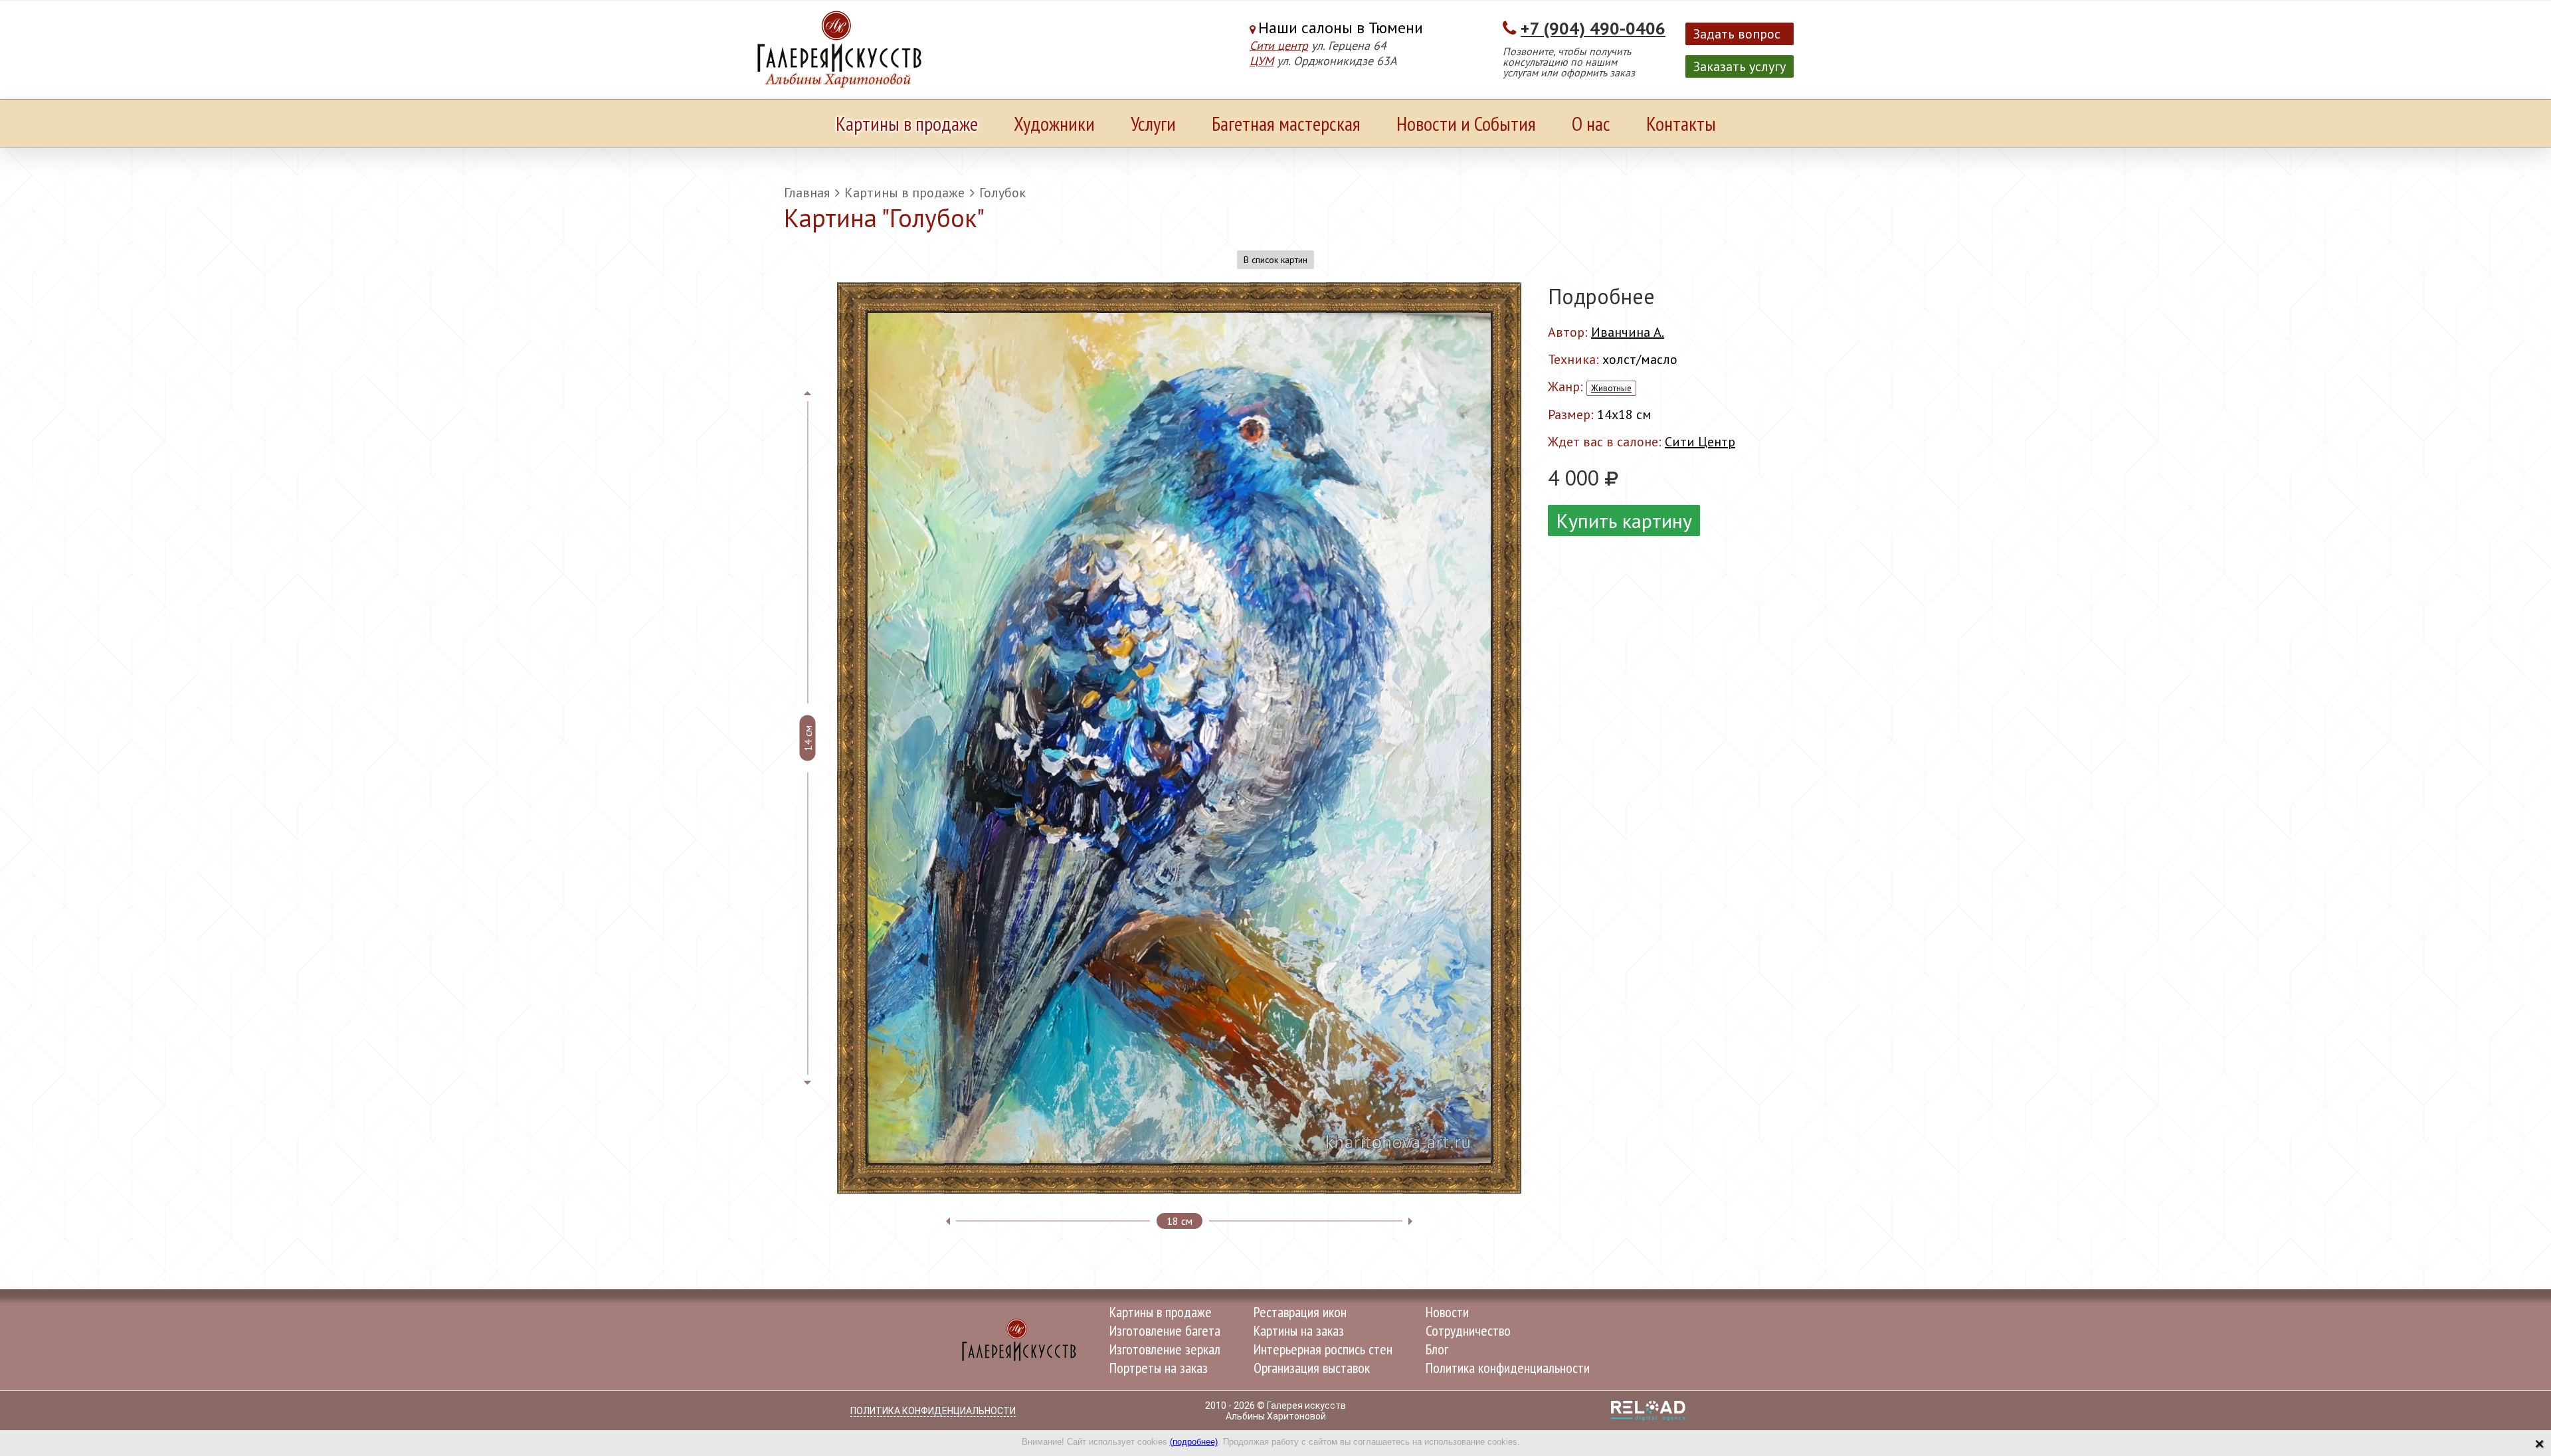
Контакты (1681, 123)
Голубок (1002, 193)
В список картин (1275, 260)
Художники (1054, 123)
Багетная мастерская (1286, 123)
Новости (1447, 1312)
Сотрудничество (1468, 1330)
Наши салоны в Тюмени (1341, 28)
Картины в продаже (907, 123)
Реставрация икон (1300, 1312)
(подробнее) (1194, 1442)
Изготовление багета (1165, 1330)
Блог (1437, 1349)
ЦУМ (1262, 61)
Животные (1611, 388)
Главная (807, 193)
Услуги (1153, 123)
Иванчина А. (1628, 332)
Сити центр (1279, 45)
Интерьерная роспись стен (1323, 1349)
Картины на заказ (1299, 1330)
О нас (1591, 123)
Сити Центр (1700, 442)
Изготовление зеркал (1165, 1349)
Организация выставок (1312, 1368)
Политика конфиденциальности (1508, 1368)
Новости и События (1466, 123)
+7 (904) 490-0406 (1593, 28)
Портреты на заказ (1159, 1368)
